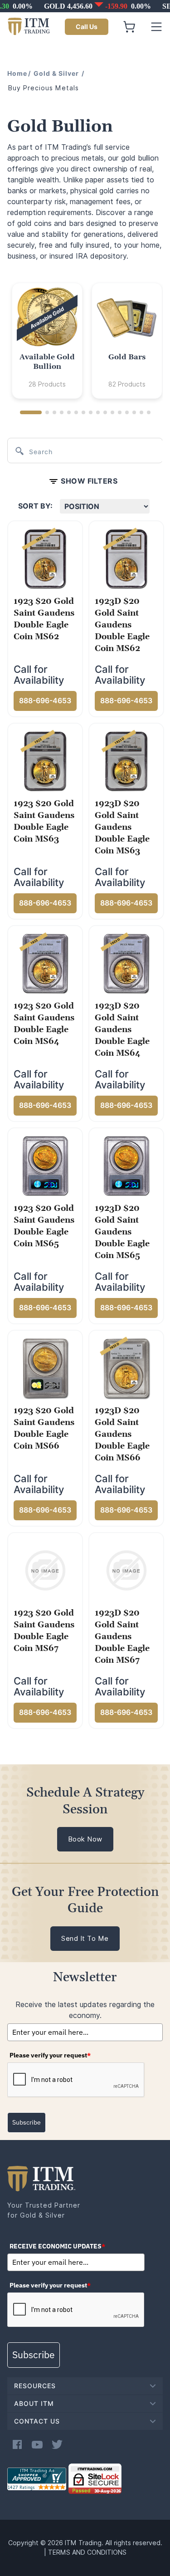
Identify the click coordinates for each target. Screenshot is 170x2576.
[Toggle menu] (156, 27)
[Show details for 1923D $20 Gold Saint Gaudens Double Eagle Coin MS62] (126, 558)
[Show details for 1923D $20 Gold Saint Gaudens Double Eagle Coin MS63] (126, 761)
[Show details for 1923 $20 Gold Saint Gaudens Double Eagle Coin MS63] (45, 761)
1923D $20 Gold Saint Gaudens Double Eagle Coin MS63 (122, 827)
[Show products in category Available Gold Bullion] (47, 318)
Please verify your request (50, 2055)
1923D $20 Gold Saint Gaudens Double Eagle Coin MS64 (122, 1030)
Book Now (85, 1839)
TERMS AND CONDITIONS (87, 2552)
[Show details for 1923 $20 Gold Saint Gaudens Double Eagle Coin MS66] (45, 1368)
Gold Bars (127, 357)
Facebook (17, 2444)
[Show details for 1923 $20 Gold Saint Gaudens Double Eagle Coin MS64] (45, 963)
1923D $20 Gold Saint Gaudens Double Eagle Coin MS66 (122, 1434)
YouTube (37, 2444)
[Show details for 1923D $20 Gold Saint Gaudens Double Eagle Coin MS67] (126, 1570)
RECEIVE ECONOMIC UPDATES (57, 2246)
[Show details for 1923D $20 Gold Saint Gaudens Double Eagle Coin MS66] (126, 1368)
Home (17, 73)
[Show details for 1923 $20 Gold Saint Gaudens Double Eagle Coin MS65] (45, 1166)
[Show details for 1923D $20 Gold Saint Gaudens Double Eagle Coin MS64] (126, 963)
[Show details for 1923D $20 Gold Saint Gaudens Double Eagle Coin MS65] (126, 1166)
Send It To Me (85, 1939)
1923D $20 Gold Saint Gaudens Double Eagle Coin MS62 (122, 625)
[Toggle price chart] (86, 6)
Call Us (87, 27)
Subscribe (27, 2122)
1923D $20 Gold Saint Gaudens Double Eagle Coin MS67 (122, 1637)
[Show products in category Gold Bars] (127, 318)
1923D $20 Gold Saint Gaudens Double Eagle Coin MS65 (122, 1232)
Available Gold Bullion (47, 362)
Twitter (57, 2444)
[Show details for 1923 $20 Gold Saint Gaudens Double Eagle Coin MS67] (45, 1570)
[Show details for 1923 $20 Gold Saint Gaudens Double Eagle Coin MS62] (45, 558)
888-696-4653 (45, 701)
